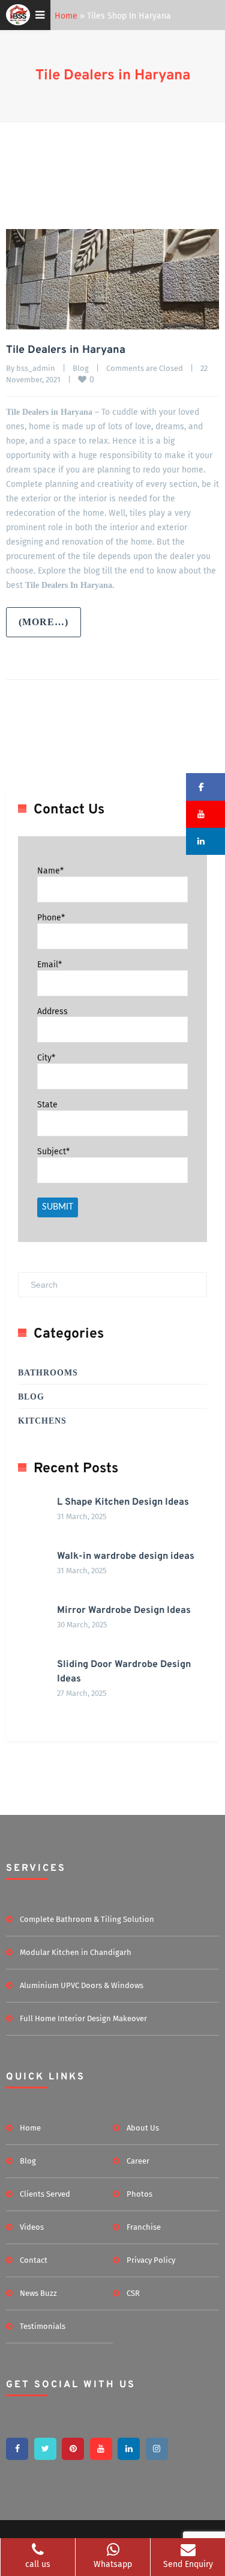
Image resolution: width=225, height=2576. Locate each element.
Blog (81, 368)
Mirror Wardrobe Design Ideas (124, 1611)
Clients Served (45, 2194)
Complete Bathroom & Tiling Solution (87, 1919)
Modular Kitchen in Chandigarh (76, 1952)
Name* (50, 871)
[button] (205, 787)
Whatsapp (113, 2564)
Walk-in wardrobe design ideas (126, 1556)
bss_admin (36, 368)
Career (138, 2161)
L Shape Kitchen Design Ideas (123, 1502)
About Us (143, 2128)
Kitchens (42, 1421)
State (47, 1105)
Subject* (53, 1152)
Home (66, 16)
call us (38, 2564)
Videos (32, 2227)
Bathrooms (48, 1373)
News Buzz (38, 2293)
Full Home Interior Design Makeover (83, 2018)
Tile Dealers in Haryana (113, 76)
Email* (49, 965)
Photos (139, 2194)
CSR (133, 2293)
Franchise (144, 2227)
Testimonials (43, 2326)
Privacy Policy (151, 2260)
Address (52, 1011)
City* (46, 1058)
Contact (34, 2260)
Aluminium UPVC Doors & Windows (82, 1985)
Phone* (51, 918)
